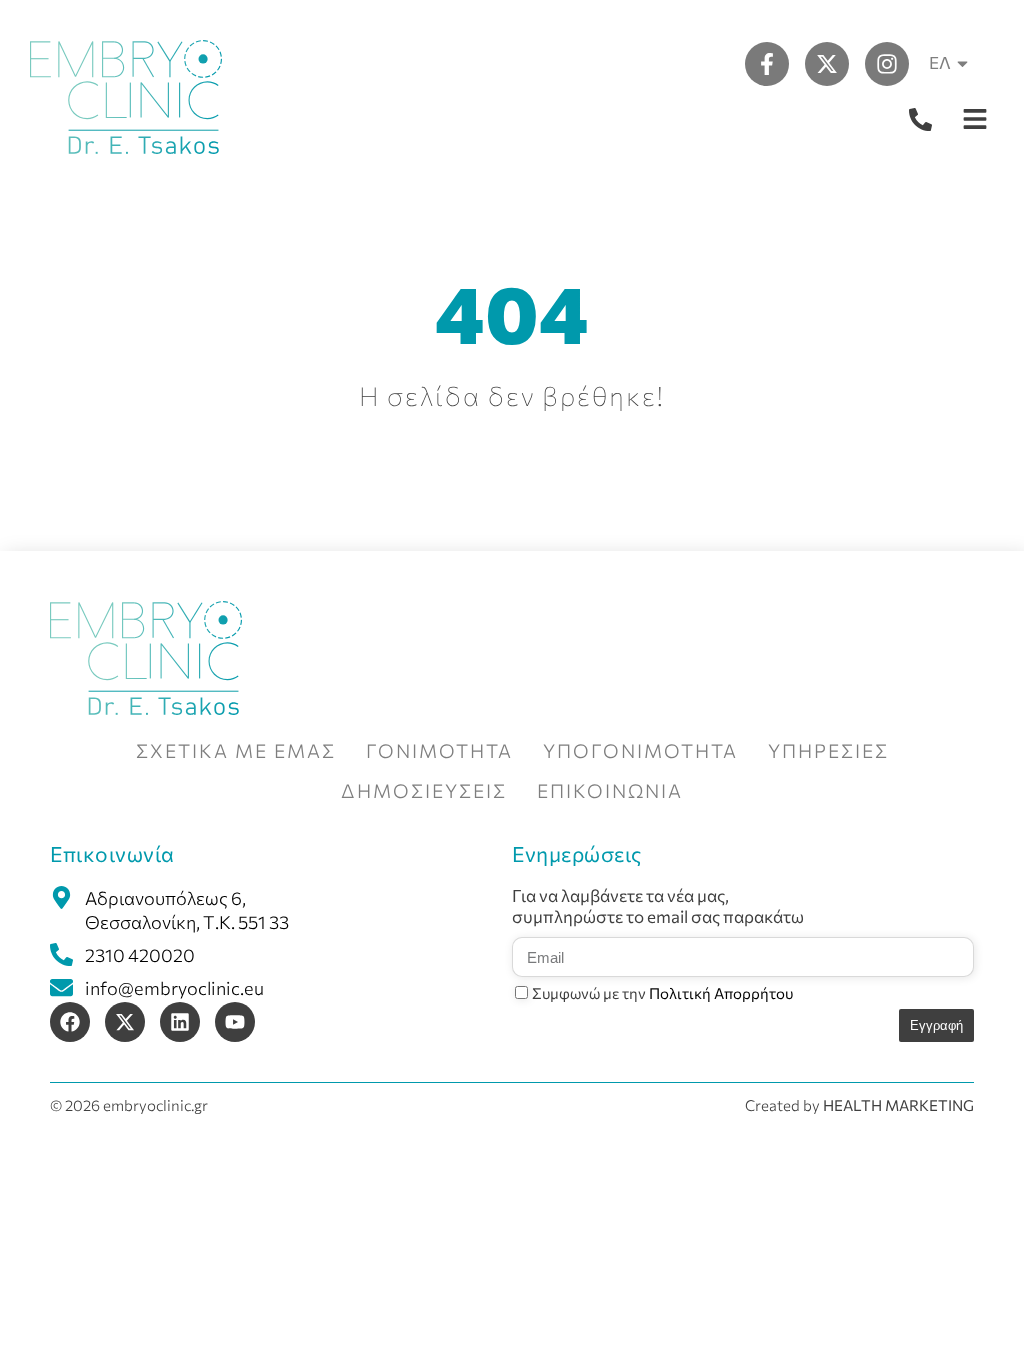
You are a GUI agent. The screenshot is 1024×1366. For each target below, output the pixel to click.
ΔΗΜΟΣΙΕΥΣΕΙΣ (424, 790)
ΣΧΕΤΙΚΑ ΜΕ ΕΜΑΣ (236, 750)
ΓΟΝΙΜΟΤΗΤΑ (439, 750)
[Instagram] (887, 64)
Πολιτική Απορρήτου (721, 993)
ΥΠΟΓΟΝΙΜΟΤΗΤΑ (640, 750)
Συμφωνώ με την (662, 993)
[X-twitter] (827, 64)
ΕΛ (940, 62)
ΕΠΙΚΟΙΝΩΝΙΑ (610, 790)
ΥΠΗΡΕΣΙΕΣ (828, 750)
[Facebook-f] (767, 64)
